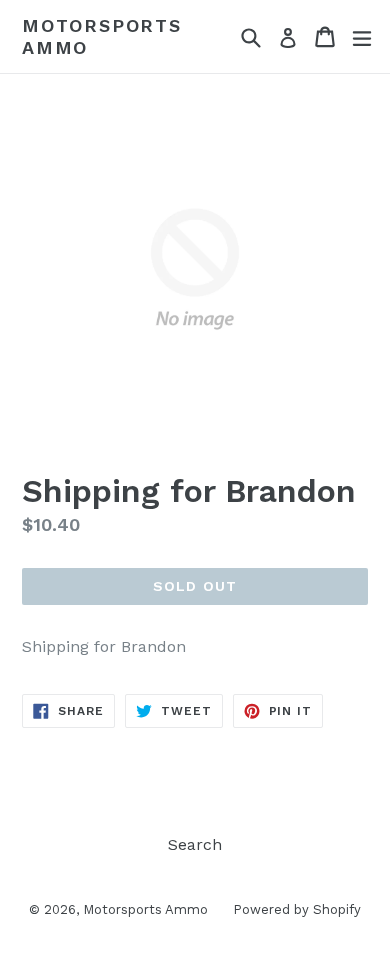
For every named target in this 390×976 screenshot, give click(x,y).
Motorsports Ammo (102, 36)
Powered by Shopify (297, 909)
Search (195, 844)
